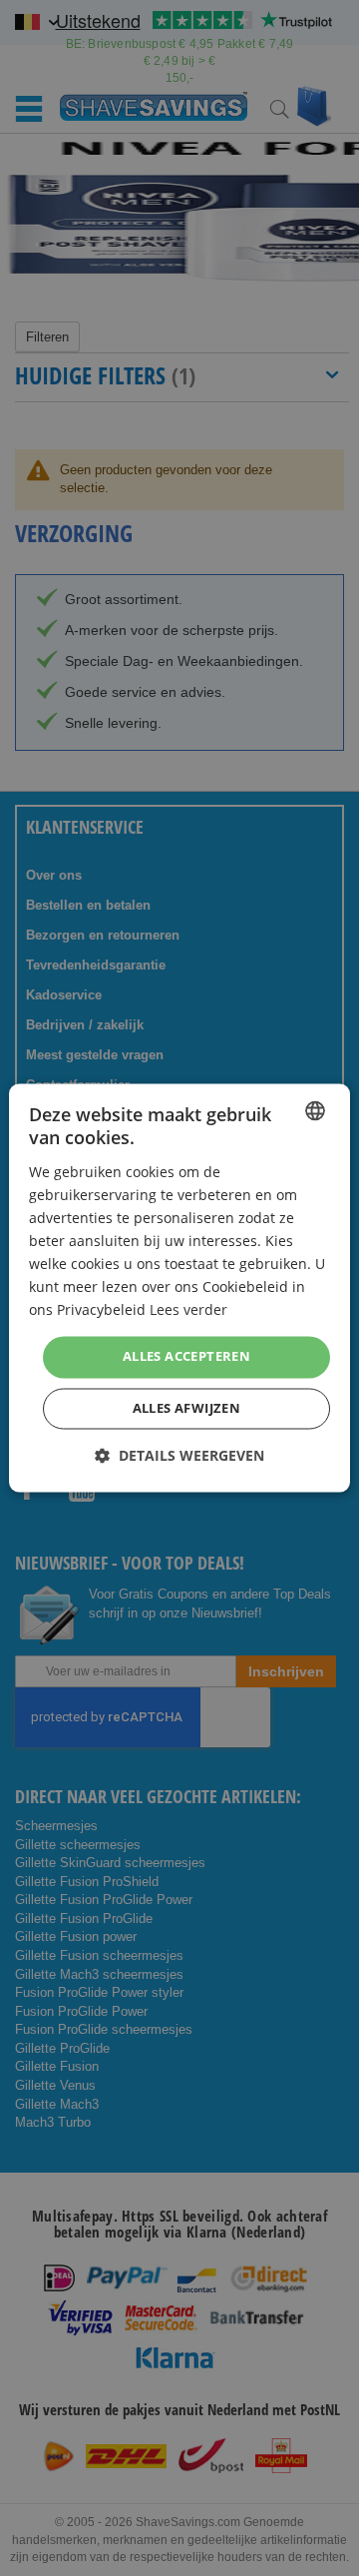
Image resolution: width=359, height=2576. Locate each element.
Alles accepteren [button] (186, 1357)
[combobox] (315, 1110)
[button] (179, 1456)
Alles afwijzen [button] (187, 1409)
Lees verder (188, 1310)
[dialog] (179, 1288)
